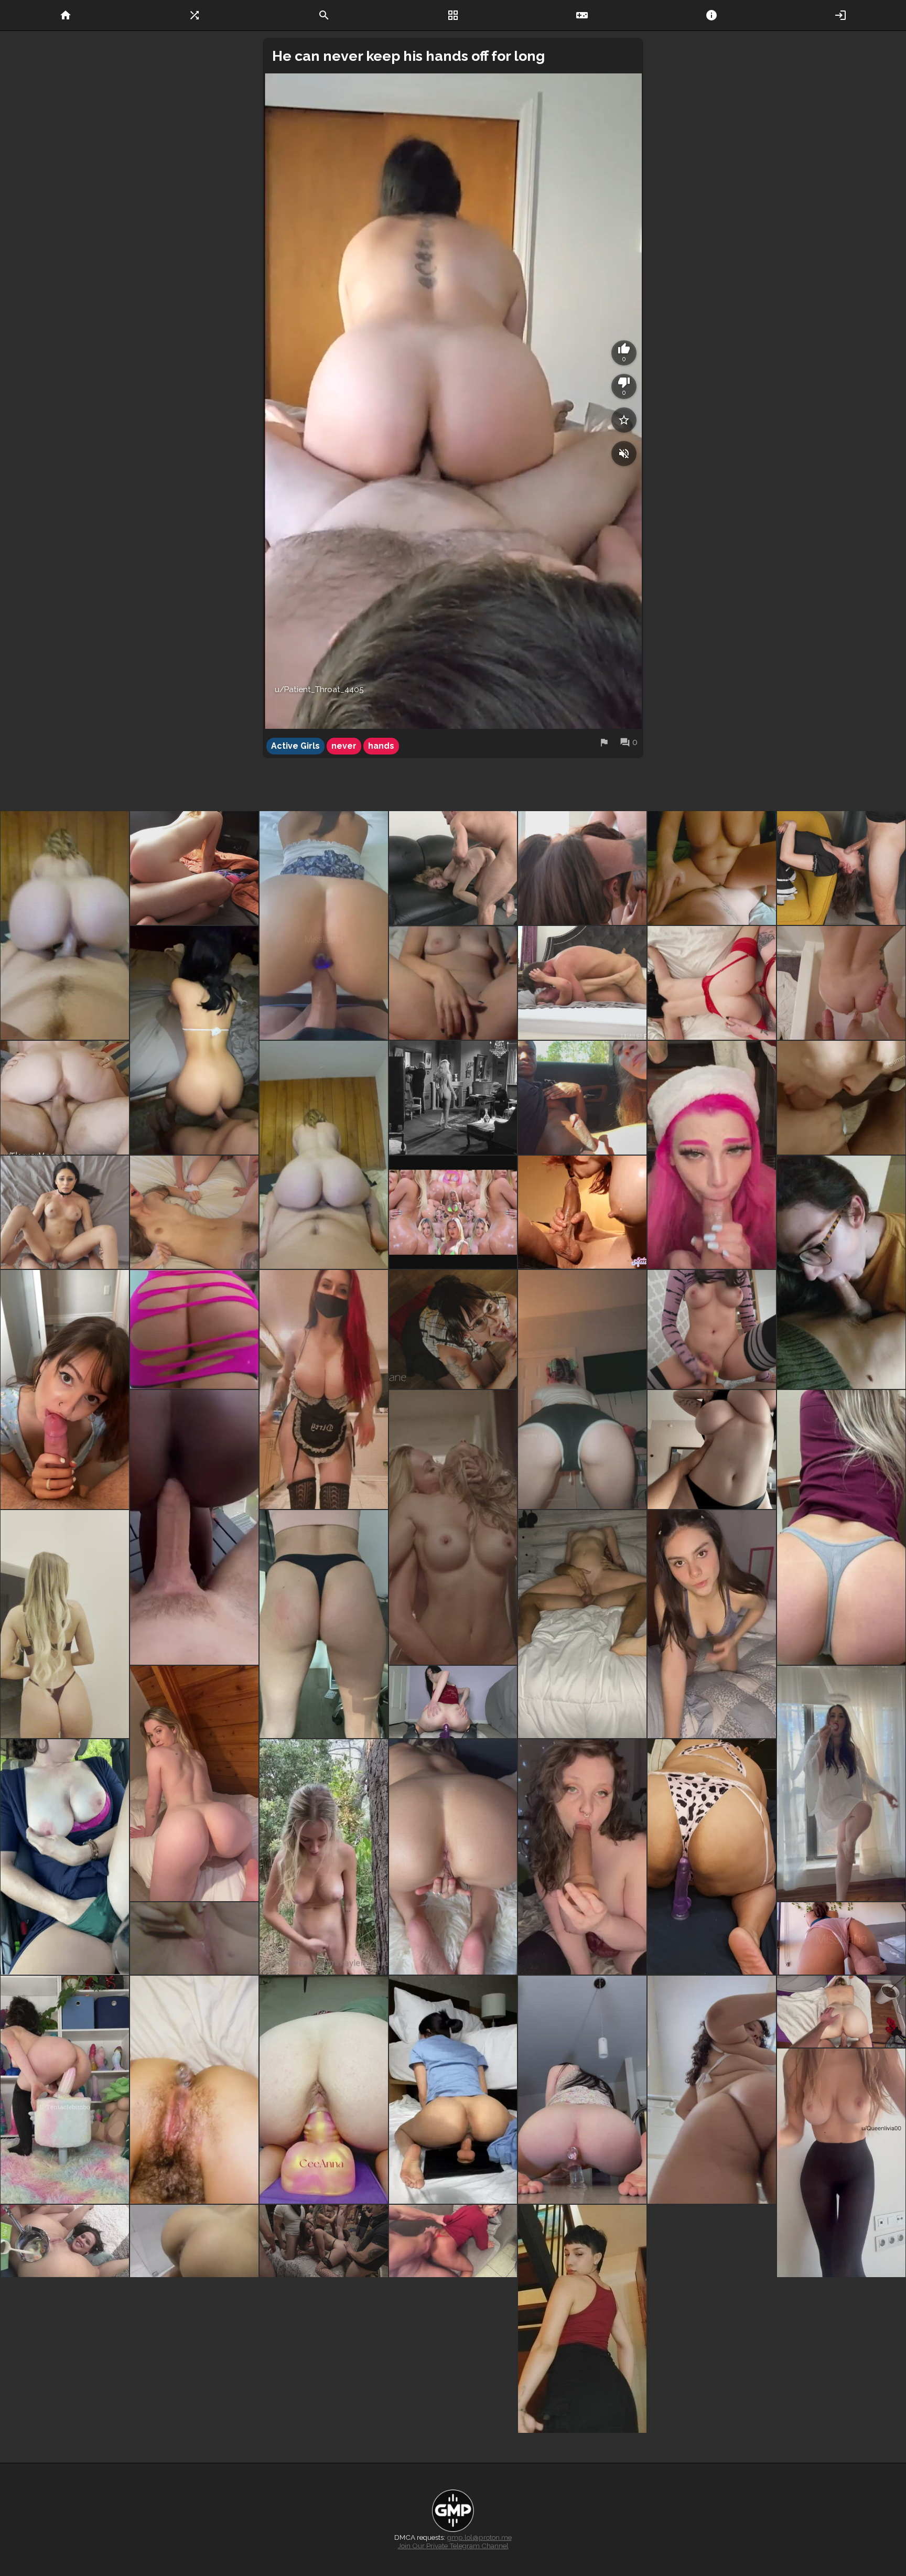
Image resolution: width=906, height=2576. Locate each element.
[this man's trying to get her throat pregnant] (841, 868)
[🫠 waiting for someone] (194, 2090)
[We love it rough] (582, 868)
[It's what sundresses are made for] (65, 2376)
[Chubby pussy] (841, 2183)
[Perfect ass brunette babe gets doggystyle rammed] (453, 2262)
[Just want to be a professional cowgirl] (324, 1155)
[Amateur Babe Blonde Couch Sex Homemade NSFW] (712, 2262)
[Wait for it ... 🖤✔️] (194, 2435)
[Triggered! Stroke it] (453, 1212)
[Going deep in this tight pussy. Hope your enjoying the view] (194, 1938)
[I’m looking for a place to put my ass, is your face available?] (712, 2090)
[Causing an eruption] (712, 1155)
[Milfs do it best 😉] (582, 1624)
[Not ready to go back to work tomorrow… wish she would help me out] (453, 1329)
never (344, 746)
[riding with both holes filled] (582, 2090)
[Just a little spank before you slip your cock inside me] (841, 983)
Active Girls (295, 746)
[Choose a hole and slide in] (194, 1783)
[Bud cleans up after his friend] (194, 1212)
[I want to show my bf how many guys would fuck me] (453, 2090)
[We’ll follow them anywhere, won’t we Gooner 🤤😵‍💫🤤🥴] (194, 1329)
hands (381, 746)
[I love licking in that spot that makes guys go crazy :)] (841, 1098)
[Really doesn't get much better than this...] (324, 1857)
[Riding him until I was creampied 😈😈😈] (712, 868)
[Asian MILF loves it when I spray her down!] (712, 2492)
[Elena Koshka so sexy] (582, 983)
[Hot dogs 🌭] (194, 2262)
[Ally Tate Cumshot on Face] (712, 2376)
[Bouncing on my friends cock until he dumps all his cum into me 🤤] (194, 868)
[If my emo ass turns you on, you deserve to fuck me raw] (582, 1389)
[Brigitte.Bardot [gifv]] (453, 1098)
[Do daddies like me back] (712, 1624)
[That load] (841, 2435)
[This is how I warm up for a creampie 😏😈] (453, 1857)
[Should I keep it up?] (582, 2319)
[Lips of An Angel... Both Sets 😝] (841, 1783)
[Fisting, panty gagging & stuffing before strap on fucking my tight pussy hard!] (712, 983)
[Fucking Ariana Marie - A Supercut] (65, 1212)
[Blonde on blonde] (453, 1527)
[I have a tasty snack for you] (65, 1624)
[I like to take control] (65, 925)
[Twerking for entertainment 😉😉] (324, 1624)
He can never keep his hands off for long (408, 56)
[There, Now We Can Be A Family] (712, 1329)
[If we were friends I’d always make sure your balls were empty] (65, 1389)
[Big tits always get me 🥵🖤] (712, 1449)
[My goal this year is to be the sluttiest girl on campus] (841, 1938)
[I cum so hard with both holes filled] (324, 925)
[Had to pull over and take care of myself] (65, 1857)
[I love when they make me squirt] (453, 1702)
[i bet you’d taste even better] (582, 1857)
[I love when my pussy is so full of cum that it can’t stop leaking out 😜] (194, 1527)
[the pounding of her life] (453, 868)
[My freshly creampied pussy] (841, 2012)
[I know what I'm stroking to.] (582, 1212)
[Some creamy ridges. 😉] (324, 2090)
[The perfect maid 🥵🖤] (324, 1389)
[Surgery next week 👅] (453, 2435)
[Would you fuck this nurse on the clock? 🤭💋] (841, 1527)
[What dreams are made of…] (194, 1040)
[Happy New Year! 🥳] (324, 2376)
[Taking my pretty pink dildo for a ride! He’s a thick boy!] (65, 2090)
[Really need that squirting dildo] (712, 1857)
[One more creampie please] (65, 1098)
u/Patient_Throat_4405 (319, 689)
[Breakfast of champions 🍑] (65, 2262)
